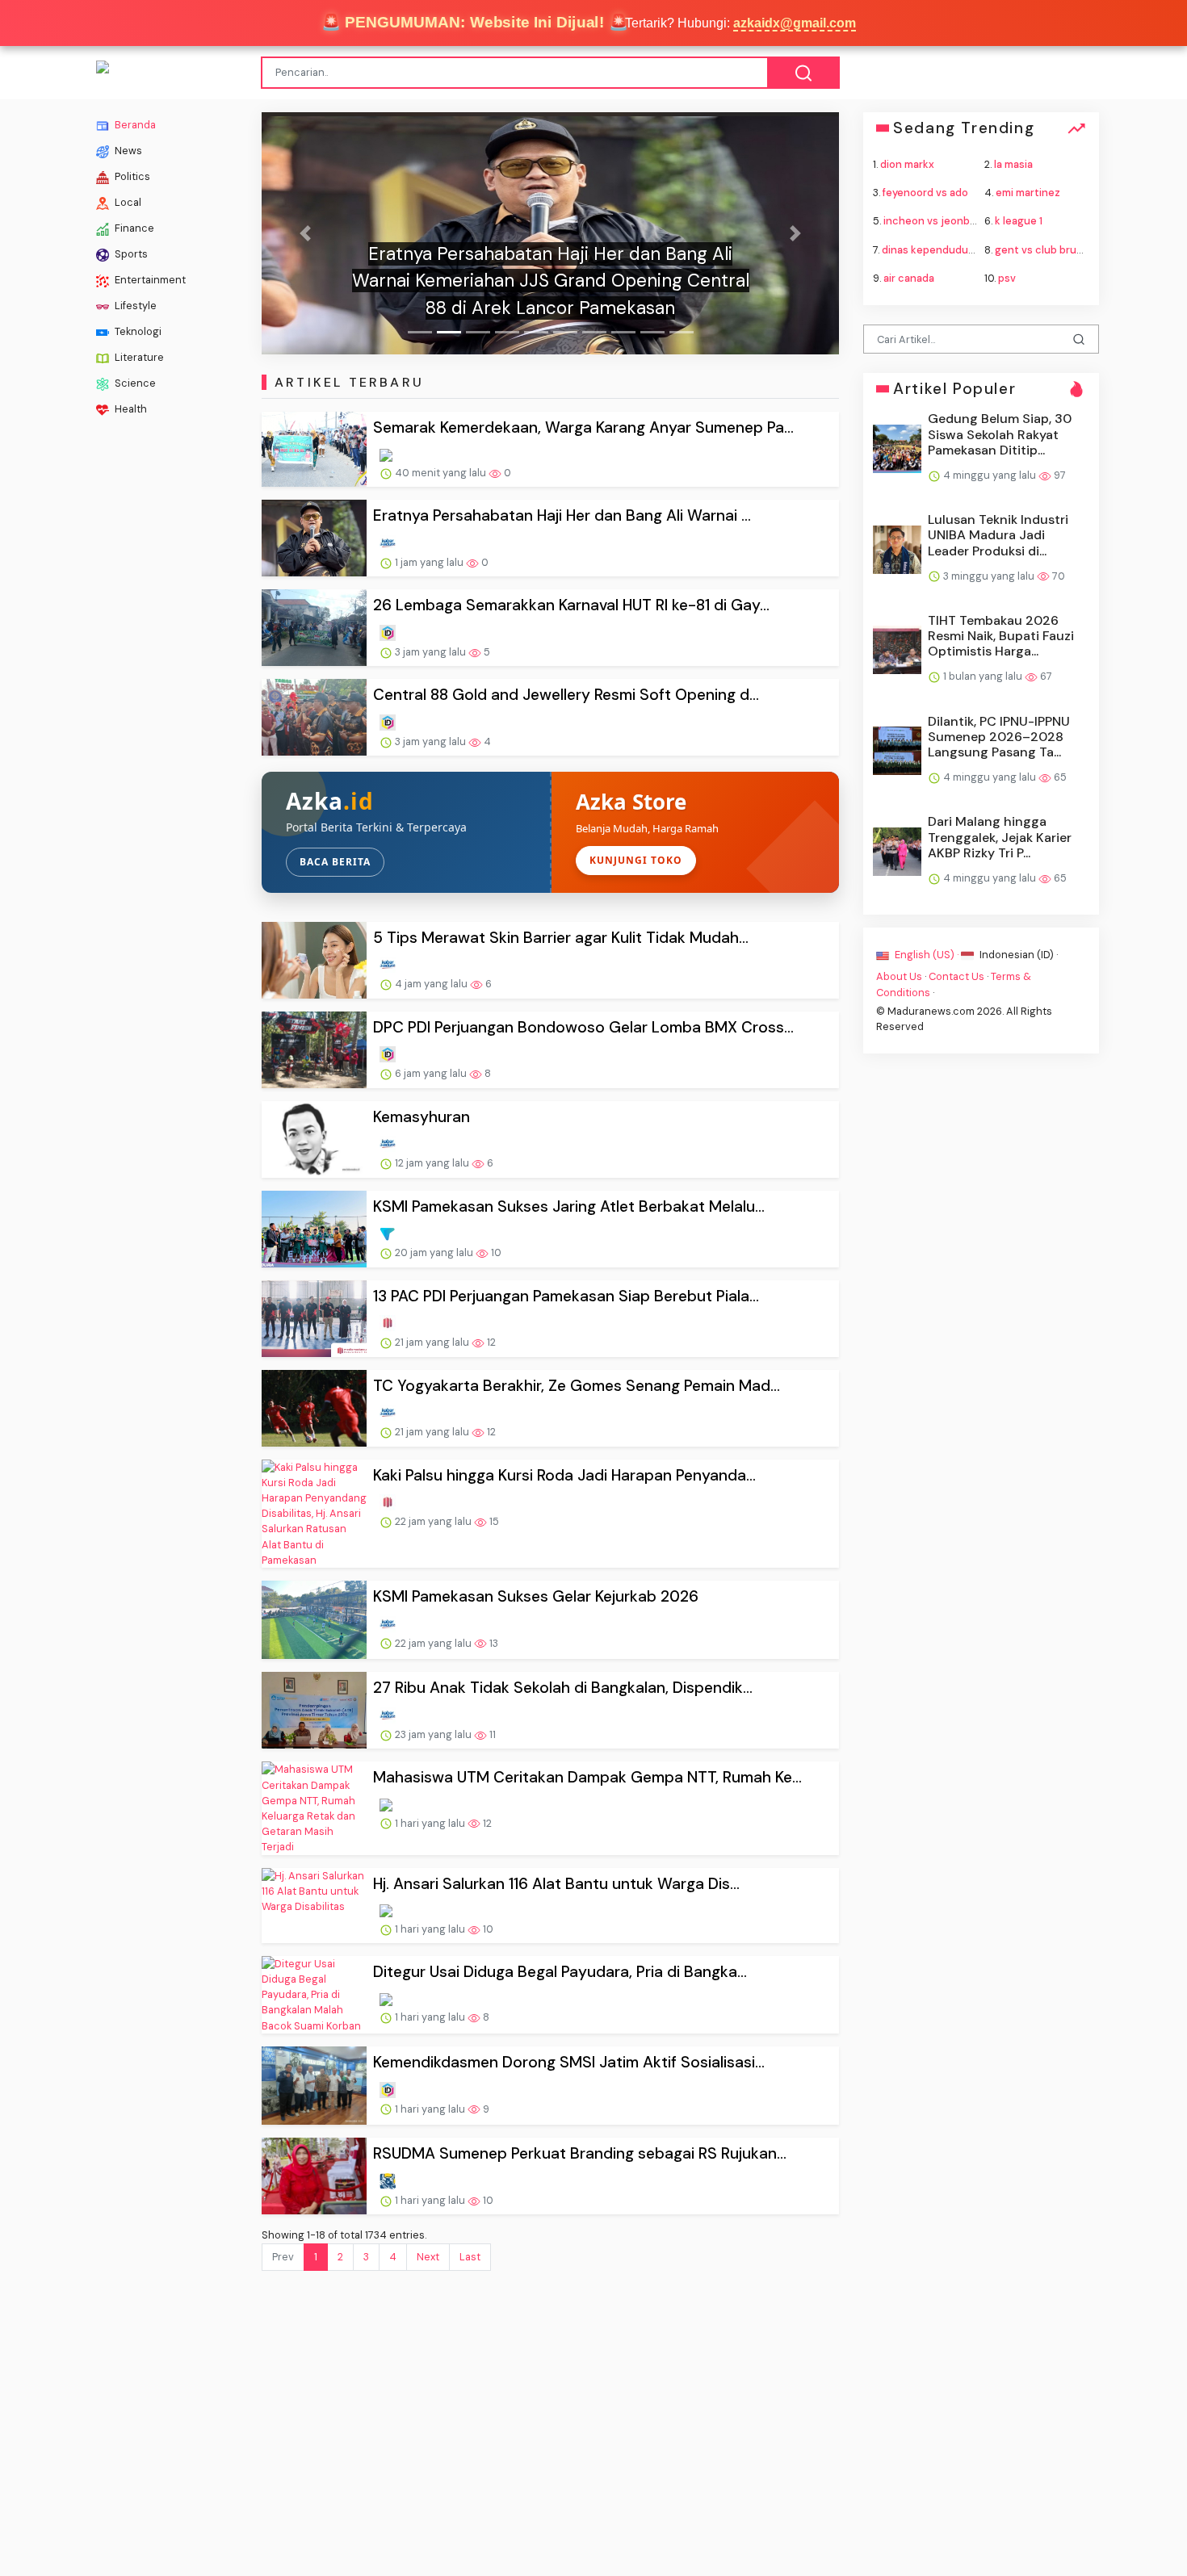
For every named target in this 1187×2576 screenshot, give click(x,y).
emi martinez (1028, 193)
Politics (131, 176)
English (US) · (927, 955)
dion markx (907, 164)
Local (127, 202)
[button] (305, 233)
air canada (909, 277)
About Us (899, 976)
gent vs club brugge (1045, 249)
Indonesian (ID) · (1017, 955)
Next (428, 2257)
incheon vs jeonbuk (933, 221)
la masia (1013, 164)
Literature (138, 357)
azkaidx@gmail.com (795, 23)
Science (134, 383)
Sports (130, 254)
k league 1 (1019, 221)
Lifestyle (134, 306)
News (127, 151)
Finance (133, 228)
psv (1007, 277)
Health (130, 409)
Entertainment (149, 280)
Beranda (134, 125)
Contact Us (956, 976)
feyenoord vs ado (925, 193)
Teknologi (137, 331)
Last (470, 2257)
